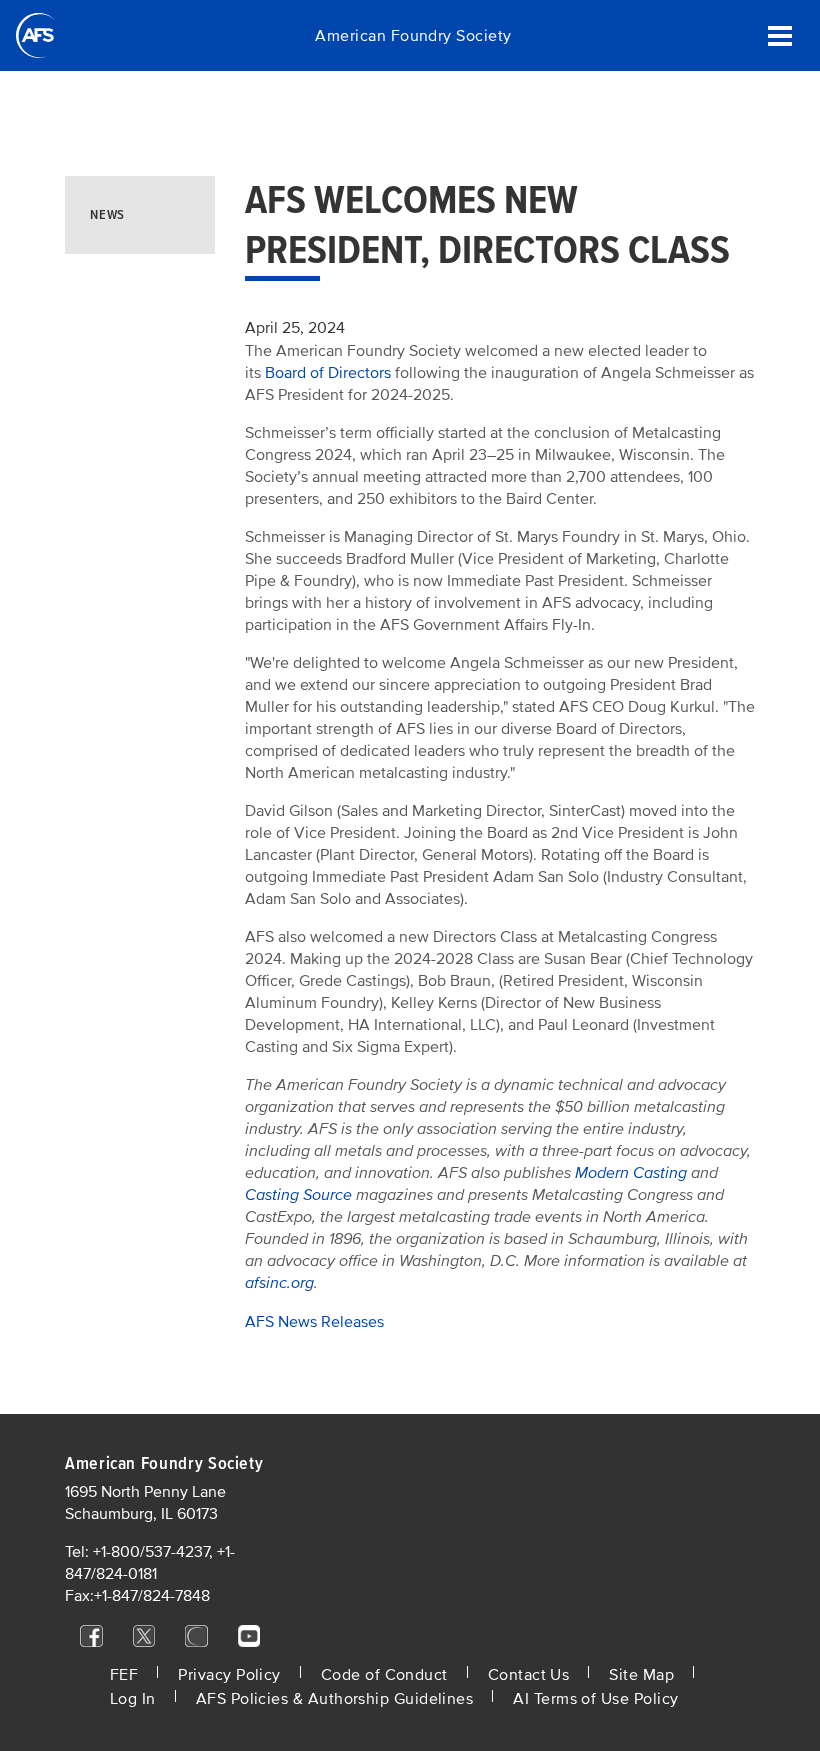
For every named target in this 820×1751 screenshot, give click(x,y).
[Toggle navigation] (780, 35)
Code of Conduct (384, 1675)
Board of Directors (328, 373)
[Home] (35, 35)
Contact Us (529, 1675)
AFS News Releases (314, 1322)
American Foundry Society (413, 36)
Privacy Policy (229, 1675)
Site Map (641, 1675)
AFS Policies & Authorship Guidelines (335, 1699)
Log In (133, 1699)
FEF (124, 1675)
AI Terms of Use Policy (595, 1699)
